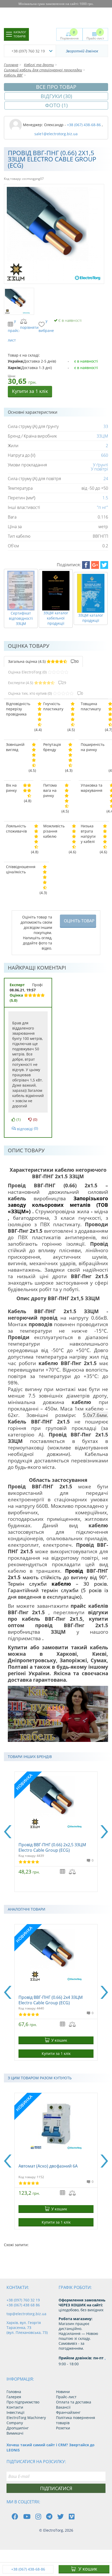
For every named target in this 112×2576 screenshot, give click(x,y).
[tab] (43, 662)
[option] (56, 1832)
